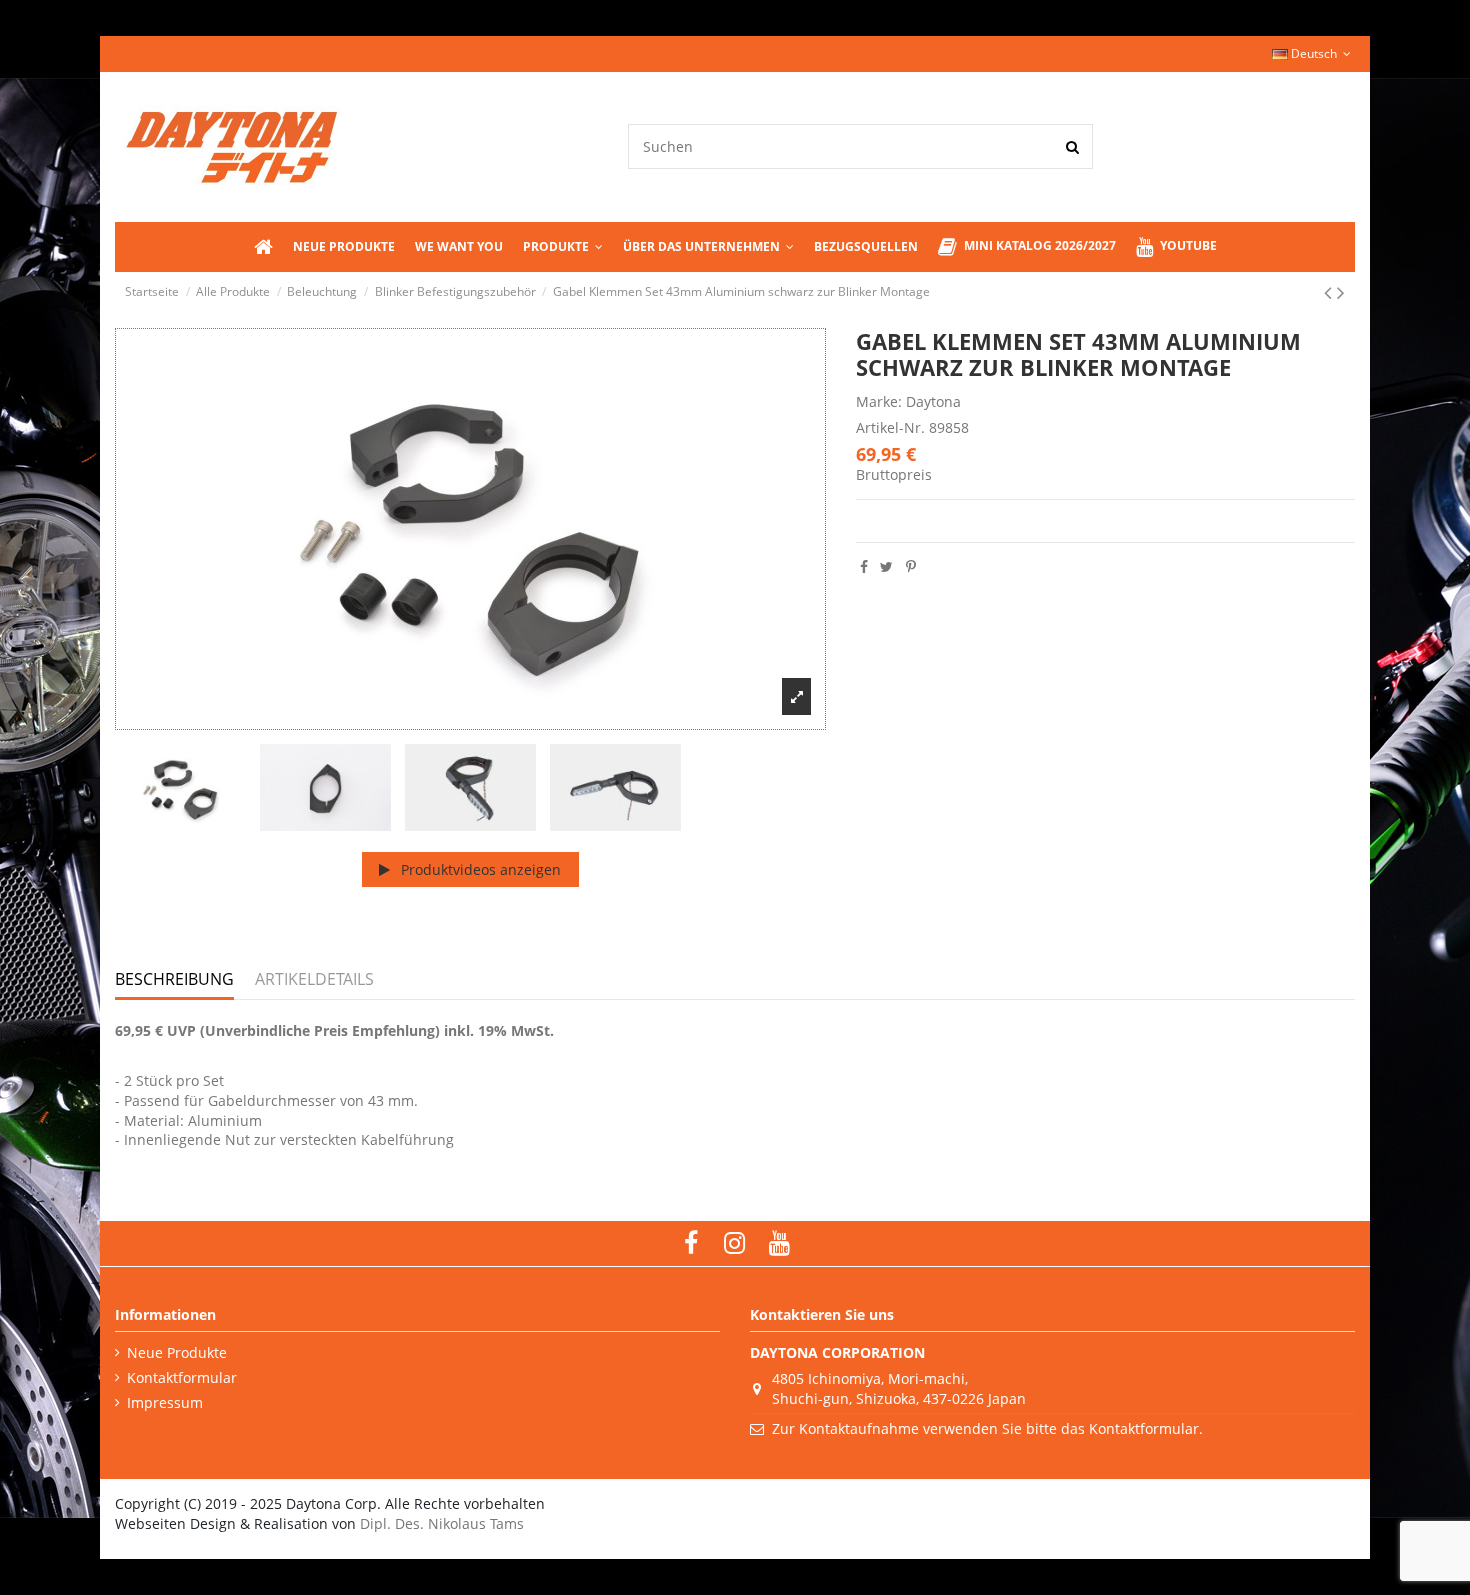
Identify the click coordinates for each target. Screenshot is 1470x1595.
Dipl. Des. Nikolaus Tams (442, 1523)
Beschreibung (174, 980)
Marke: (879, 401)
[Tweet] (886, 566)
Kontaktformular (182, 1377)
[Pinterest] (911, 566)
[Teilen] (864, 566)
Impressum (165, 1402)
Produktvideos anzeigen (479, 869)
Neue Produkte (177, 1352)
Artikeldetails (314, 980)
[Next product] (1341, 292)
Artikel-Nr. (890, 427)
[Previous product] (1330, 292)
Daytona (933, 401)
